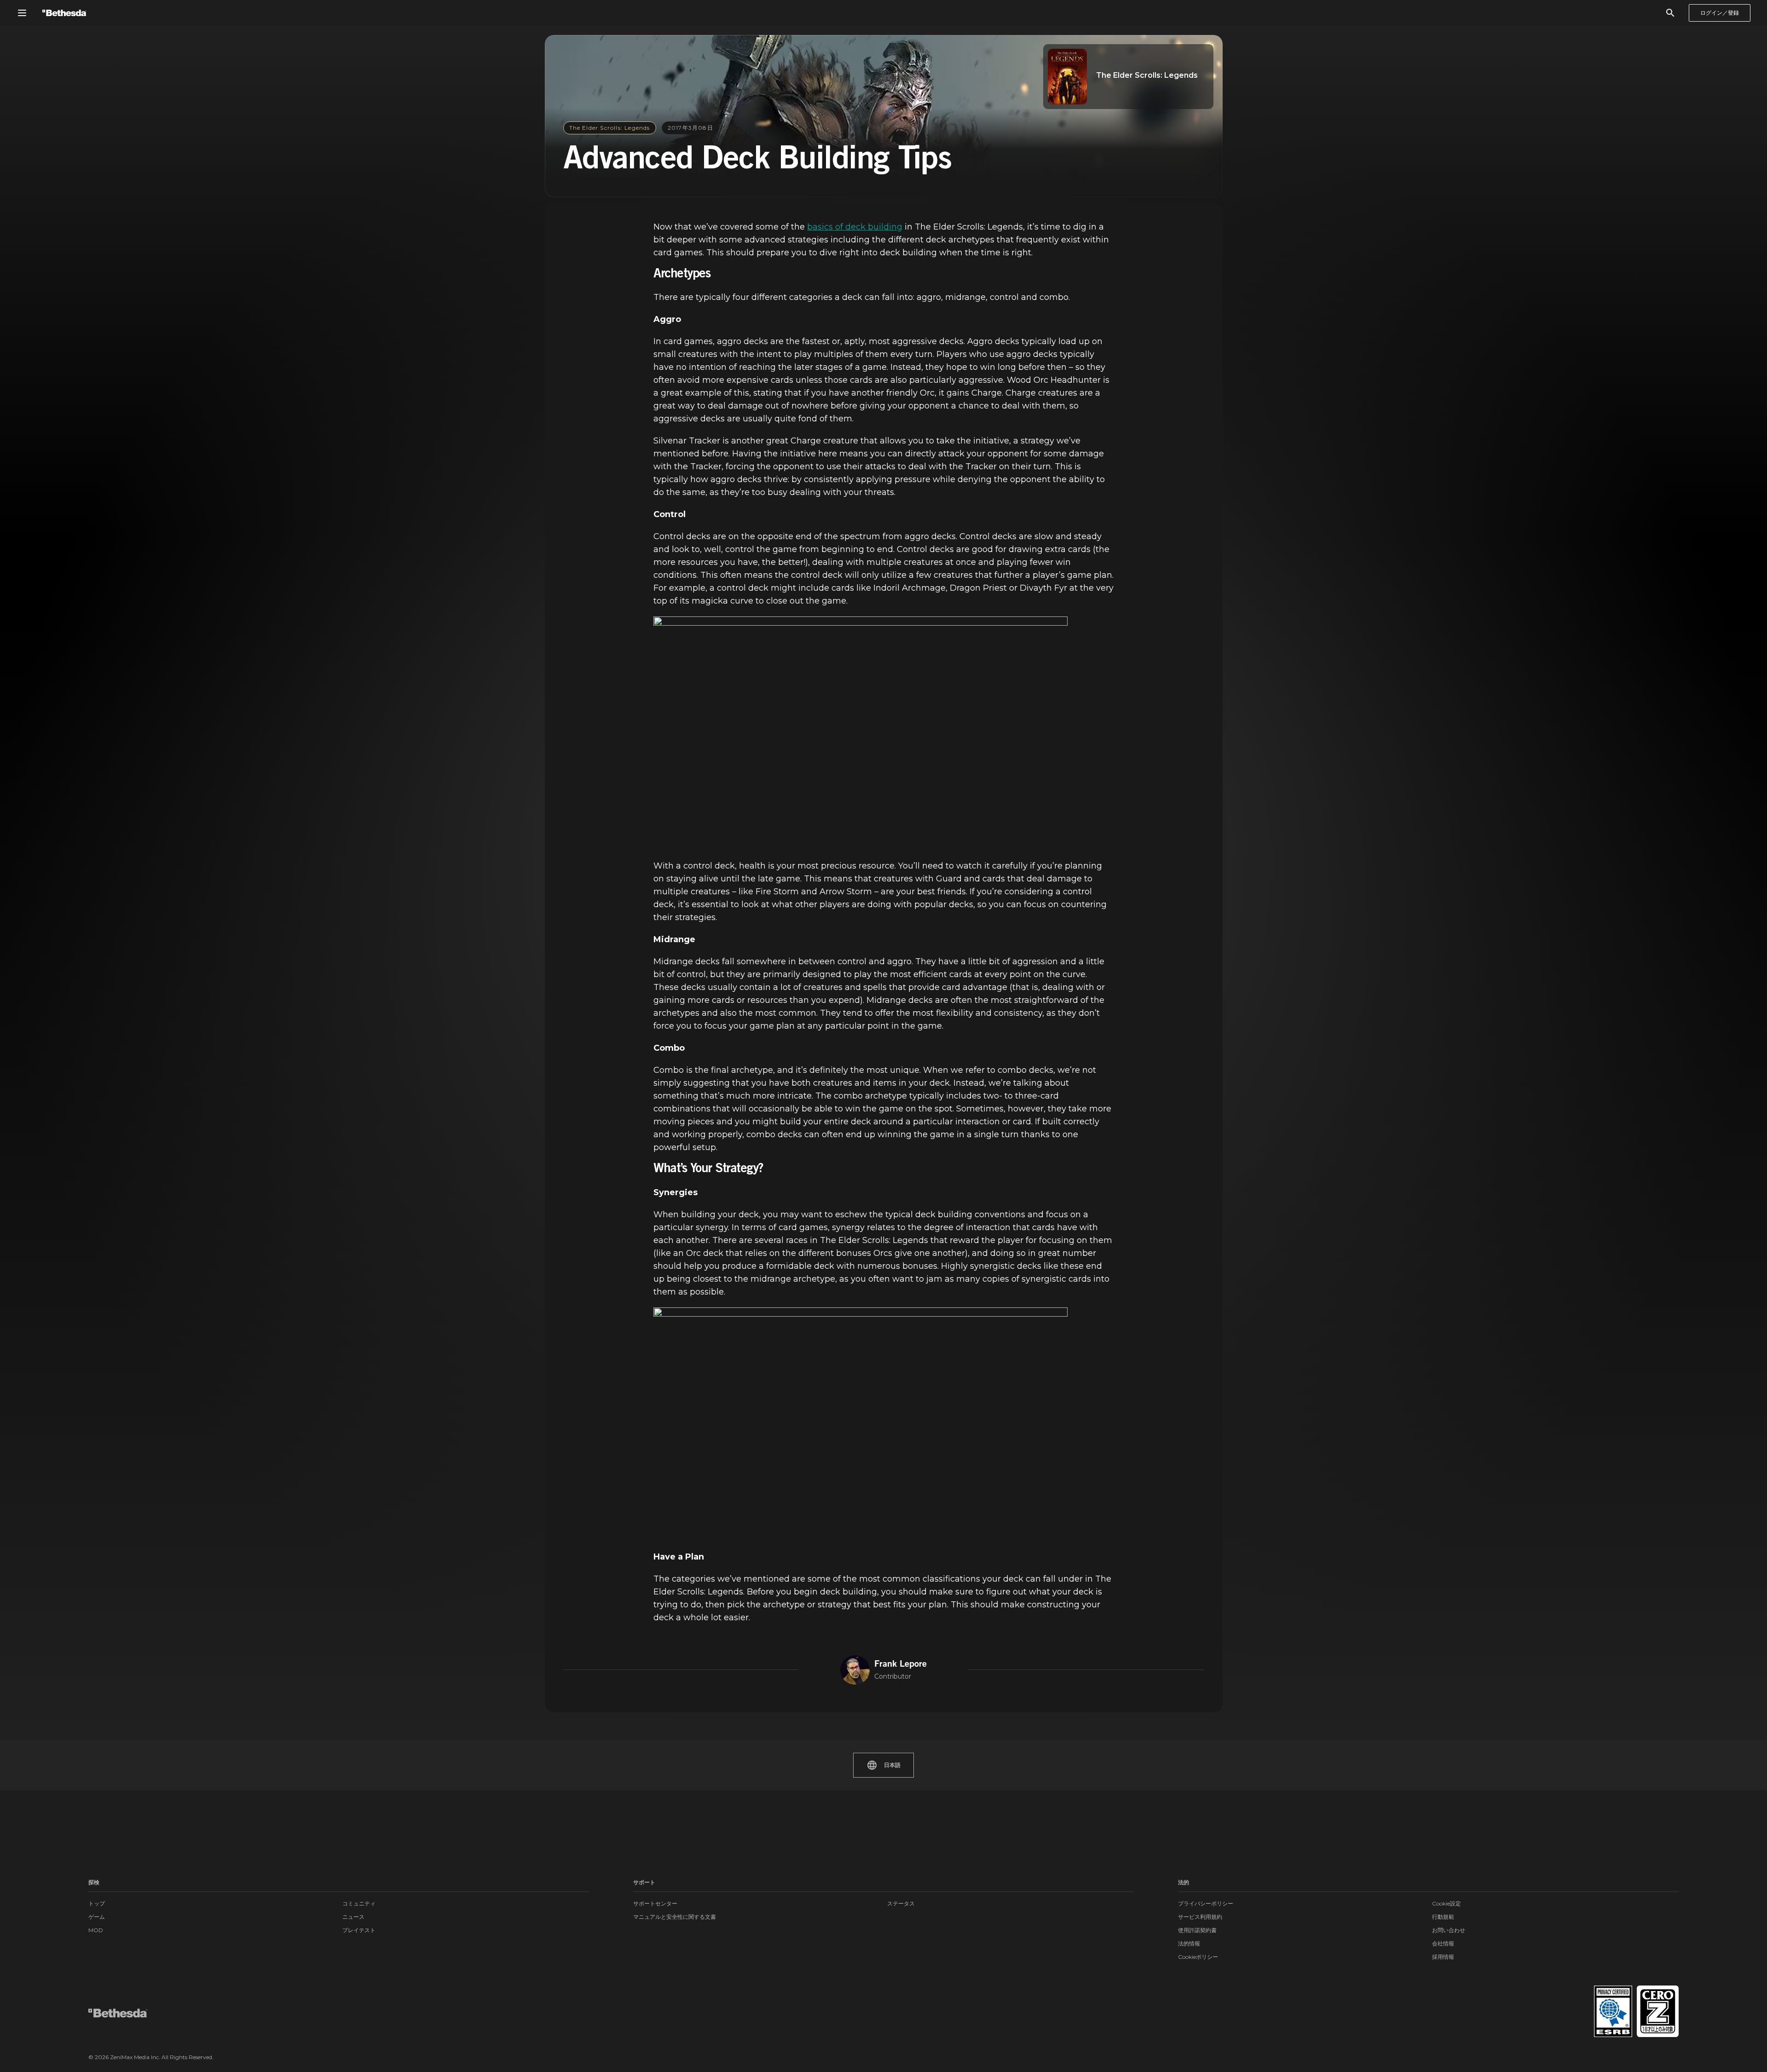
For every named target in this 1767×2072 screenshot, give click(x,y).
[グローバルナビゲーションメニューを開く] (22, 13)
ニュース (353, 1917)
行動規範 (1443, 1917)
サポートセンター (655, 1903)
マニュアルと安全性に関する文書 (675, 1917)
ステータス (901, 1903)
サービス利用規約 (1200, 1917)
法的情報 (1189, 1943)
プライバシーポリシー (1206, 1903)
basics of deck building (855, 227)
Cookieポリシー (1198, 1957)
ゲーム (97, 1917)
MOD (96, 1930)
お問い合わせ (1449, 1930)
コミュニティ (359, 1903)
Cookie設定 (1447, 1903)
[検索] (1670, 13)
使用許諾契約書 (1197, 1930)
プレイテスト (359, 1930)
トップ (97, 1903)
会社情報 (1443, 1943)
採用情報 (1443, 1957)
